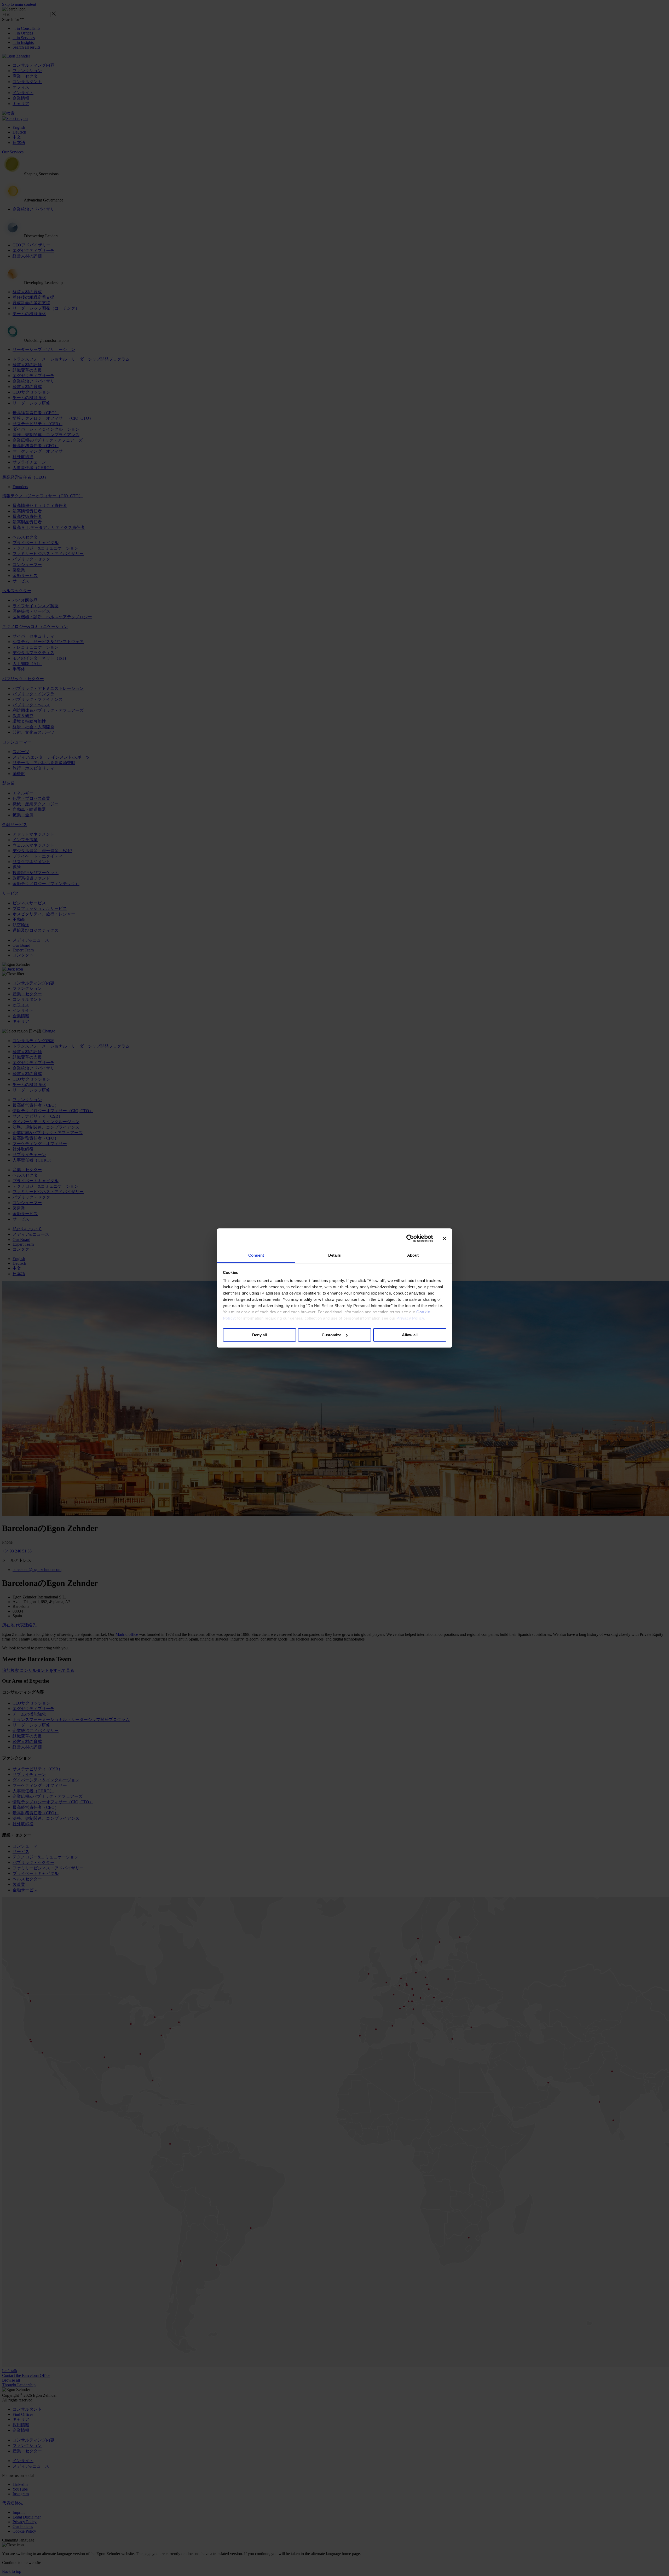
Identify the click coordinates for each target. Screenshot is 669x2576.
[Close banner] (445, 1238)
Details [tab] (335, 1255)
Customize (331, 1335)
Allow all (410, 1335)
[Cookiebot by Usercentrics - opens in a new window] (410, 1238)
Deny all (259, 1335)
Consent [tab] (256, 1255)
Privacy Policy (410, 1318)
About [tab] (413, 1255)
